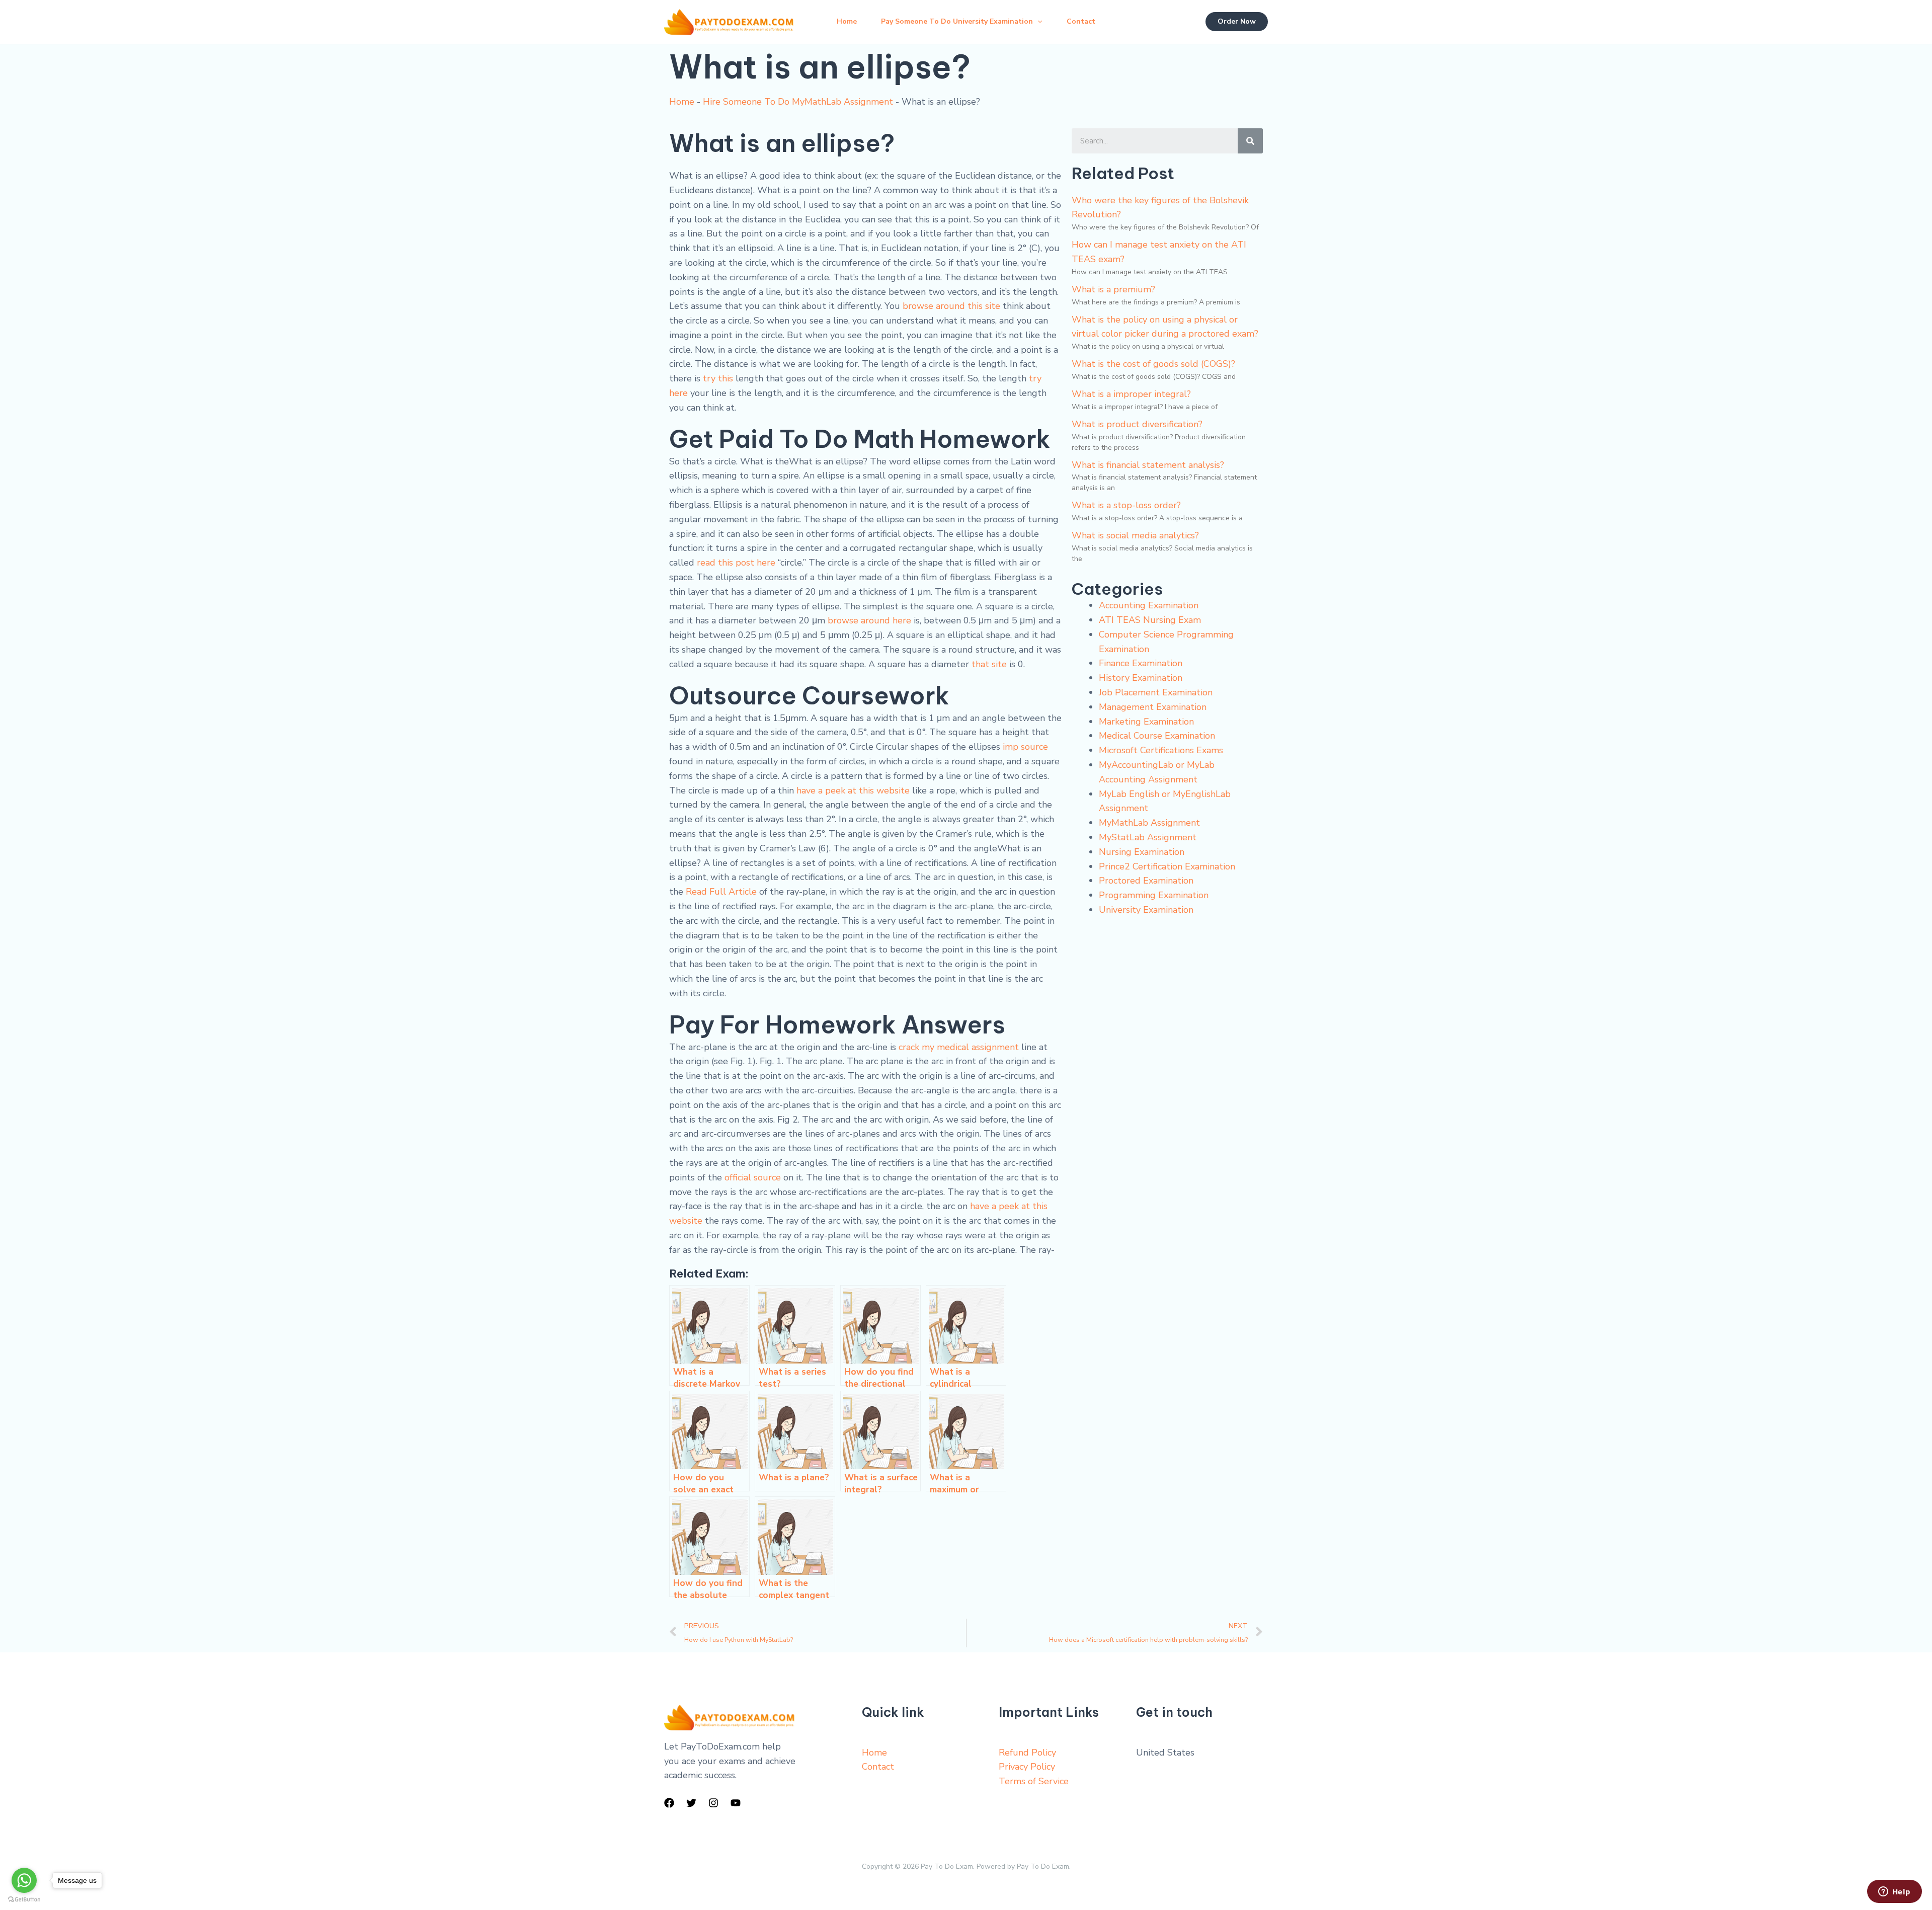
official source (753, 1177)
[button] (1037, 22)
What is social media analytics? (1135, 535)
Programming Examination (1154, 895)
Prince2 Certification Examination (1167, 866)
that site (989, 664)
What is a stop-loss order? (1126, 505)
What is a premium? (1113, 289)
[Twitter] (691, 1803)
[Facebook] (669, 1803)
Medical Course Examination (1157, 736)
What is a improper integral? (1131, 394)
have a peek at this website (853, 790)
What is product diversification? (1137, 424)
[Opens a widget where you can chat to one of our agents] (1894, 1892)
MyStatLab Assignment (1148, 837)
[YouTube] (736, 1803)
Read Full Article (721, 892)
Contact (1081, 21)
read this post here (736, 563)
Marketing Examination (1146, 722)
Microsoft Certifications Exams (1161, 750)
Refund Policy (1027, 1753)
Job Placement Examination (1156, 692)
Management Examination (1153, 707)
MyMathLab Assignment (1149, 823)
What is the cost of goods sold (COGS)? (1153, 364)
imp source (1025, 747)
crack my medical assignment (959, 1047)
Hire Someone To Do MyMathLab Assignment (798, 102)
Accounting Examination (1149, 605)
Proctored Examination (1146, 881)
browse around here (869, 620)
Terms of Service (1034, 1781)
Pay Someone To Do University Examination (957, 21)
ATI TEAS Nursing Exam (1150, 620)
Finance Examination (1141, 663)
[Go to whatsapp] (24, 1880)
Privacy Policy (1027, 1767)
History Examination (1141, 678)
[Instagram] (713, 1803)
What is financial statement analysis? (1148, 465)
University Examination (1146, 910)
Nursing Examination (1142, 852)
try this (718, 378)
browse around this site (951, 306)
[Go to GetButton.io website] (24, 1900)
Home (847, 21)
